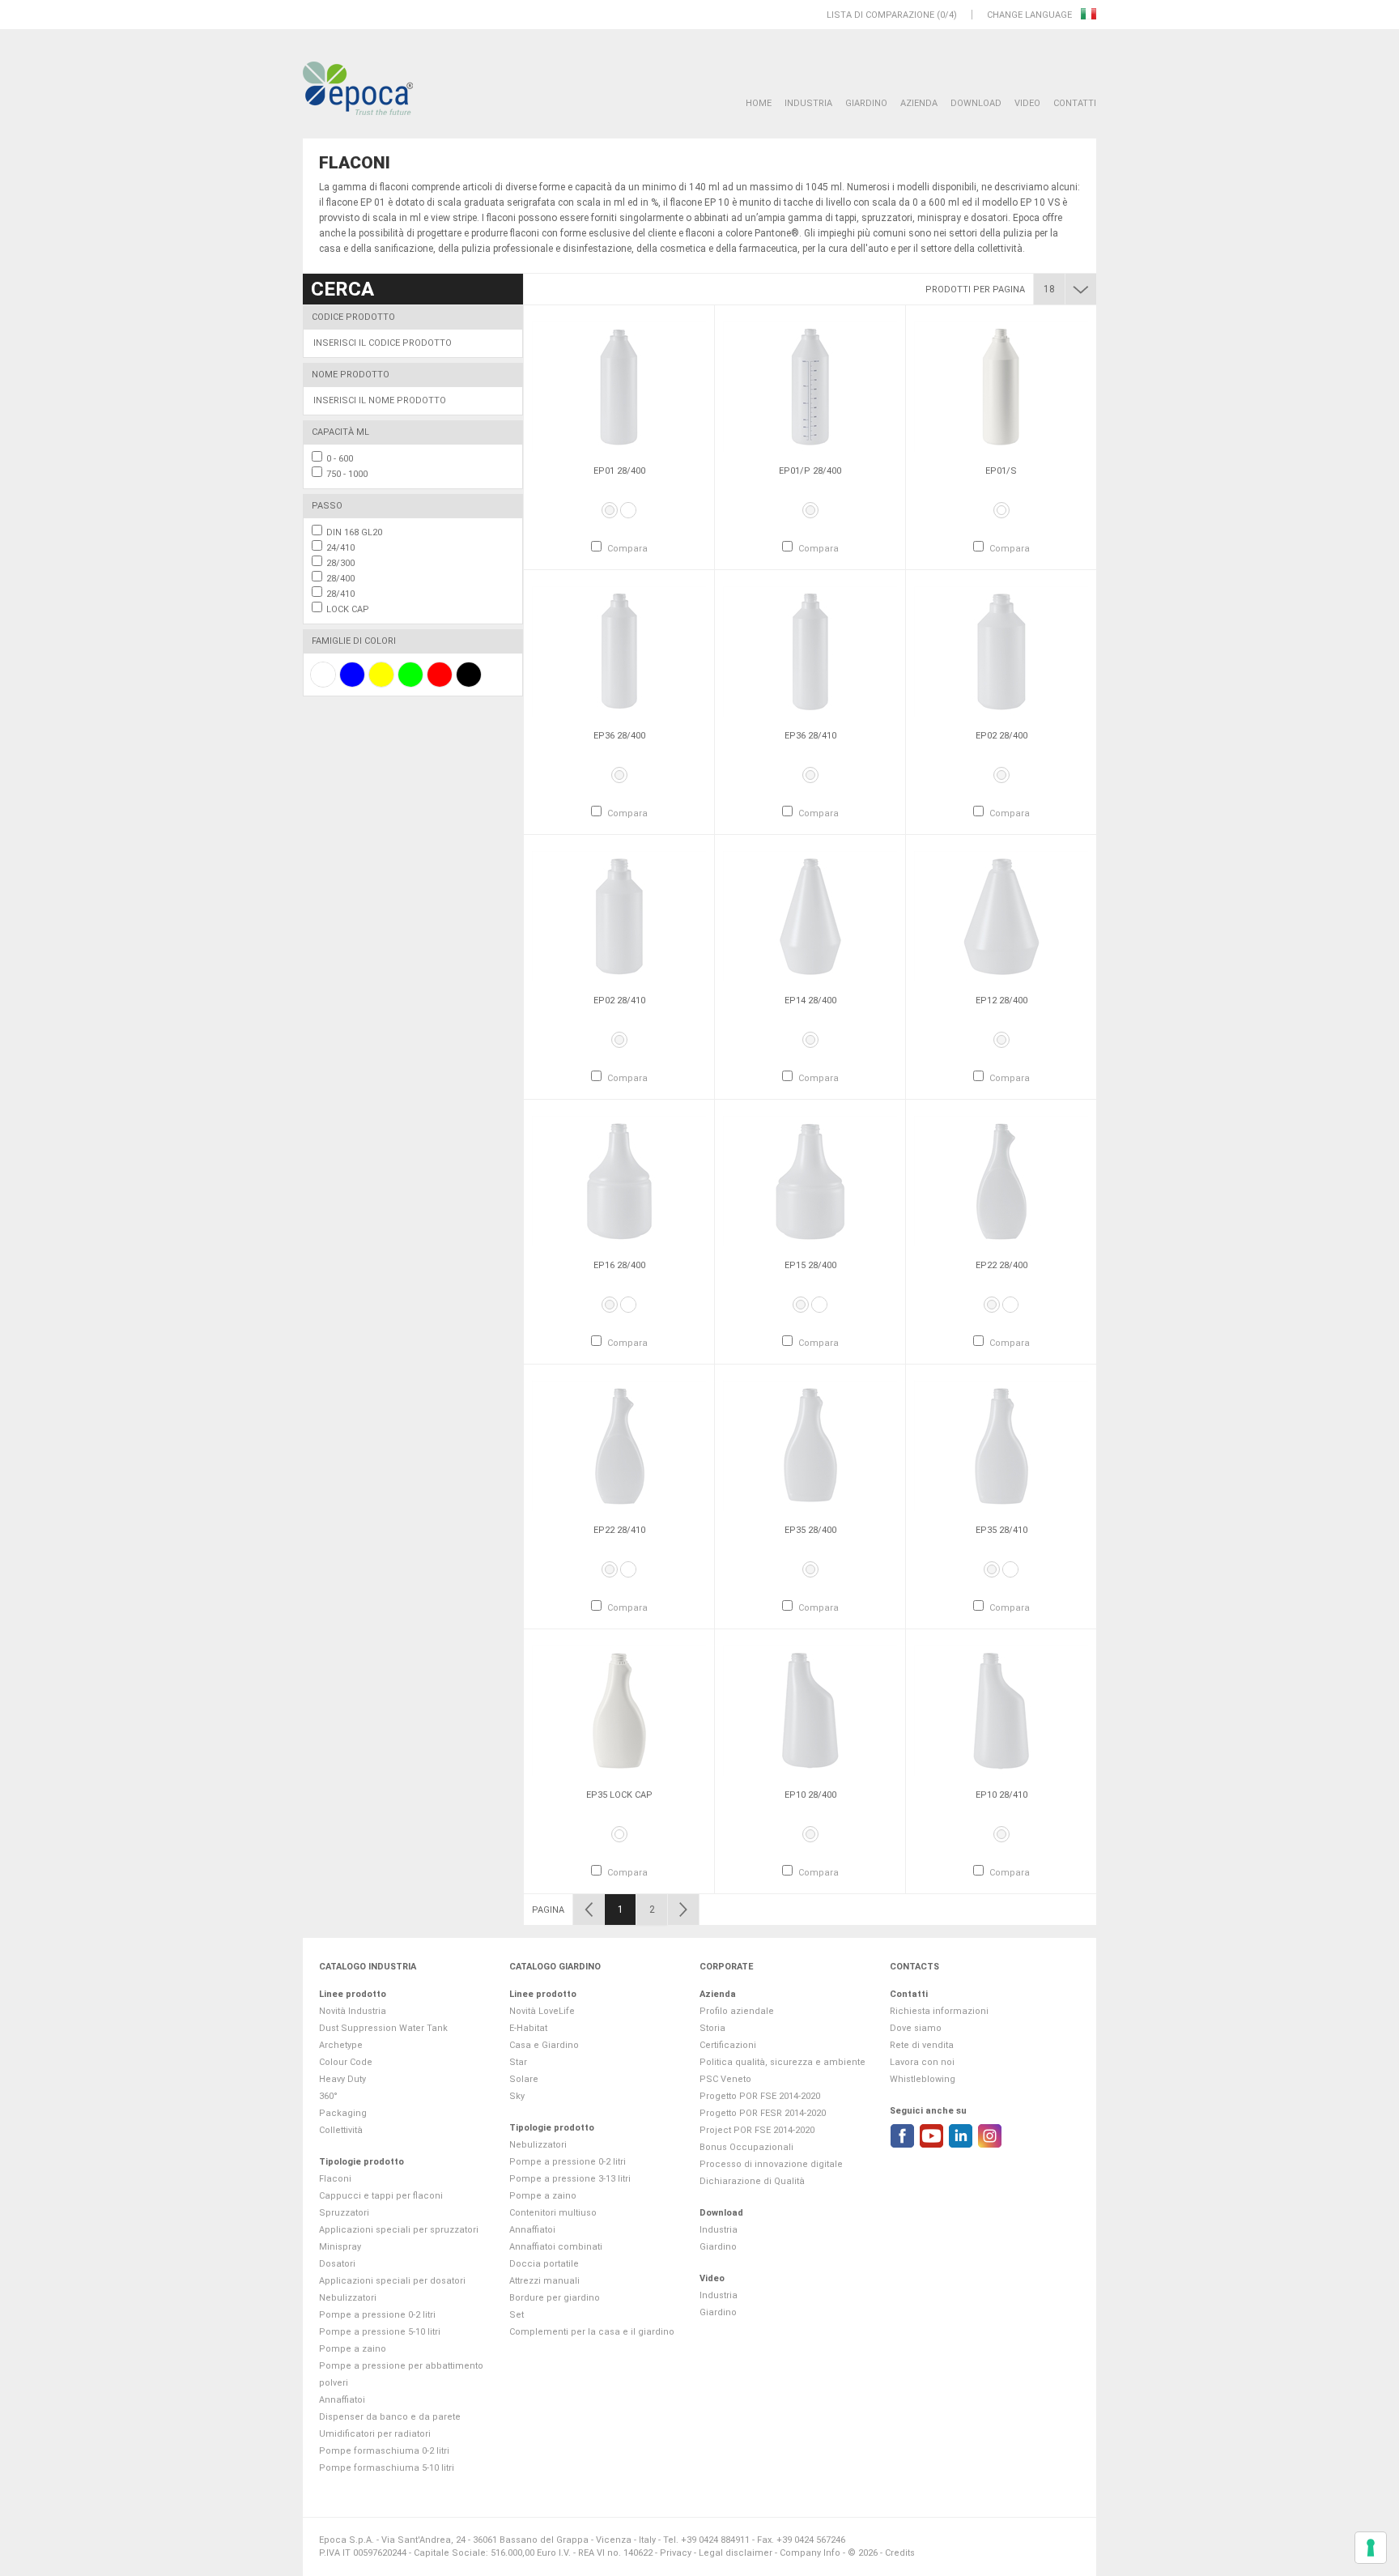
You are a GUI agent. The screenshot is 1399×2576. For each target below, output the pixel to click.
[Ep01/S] (1001, 386)
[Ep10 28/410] (1001, 1710)
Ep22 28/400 (1001, 1265)
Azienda (919, 103)
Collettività (341, 2130)
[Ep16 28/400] (619, 1181)
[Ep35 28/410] (1001, 1446)
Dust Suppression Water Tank (383, 2028)
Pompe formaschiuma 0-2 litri (384, 2451)
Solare (524, 2079)
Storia (712, 2028)
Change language (1031, 15)
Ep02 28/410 (619, 1001)
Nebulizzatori (348, 2298)
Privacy (676, 2553)
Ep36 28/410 (810, 736)
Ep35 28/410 (1001, 1530)
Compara (627, 549)
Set (517, 2315)
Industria (808, 103)
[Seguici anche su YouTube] (931, 2136)
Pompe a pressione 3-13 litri (570, 2179)
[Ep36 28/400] (619, 651)
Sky (517, 2096)
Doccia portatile (544, 2264)
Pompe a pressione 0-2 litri (377, 2315)
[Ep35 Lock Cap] (619, 1710)
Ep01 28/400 (619, 471)
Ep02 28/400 (1001, 736)
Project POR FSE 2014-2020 (757, 2130)
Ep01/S (1001, 471)
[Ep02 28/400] (1001, 651)
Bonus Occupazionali (746, 2147)
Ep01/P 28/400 (810, 471)
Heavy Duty (342, 2079)
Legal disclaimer (736, 2553)
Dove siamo (916, 2028)
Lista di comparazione (880, 15)
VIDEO (1027, 103)
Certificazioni (728, 2045)
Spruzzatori (344, 2213)
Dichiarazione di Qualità (752, 2181)
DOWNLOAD (976, 103)
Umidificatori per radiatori (375, 2434)
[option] (619, 437)
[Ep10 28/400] (810, 1710)
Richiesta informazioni (939, 2011)
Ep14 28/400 (810, 1001)
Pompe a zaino (353, 2349)
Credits (900, 2553)
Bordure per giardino (555, 2298)
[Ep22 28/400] (1001, 1181)
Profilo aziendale (737, 2011)
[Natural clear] (610, 510)
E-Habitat (528, 2028)
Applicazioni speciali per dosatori (392, 2281)
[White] (628, 510)
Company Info (810, 2553)
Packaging (343, 2113)
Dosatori (337, 2264)
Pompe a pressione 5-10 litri (380, 2332)
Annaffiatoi (342, 2400)
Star (518, 2062)
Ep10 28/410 (1001, 1795)
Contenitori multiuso (553, 2213)
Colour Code (346, 2062)
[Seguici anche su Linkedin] (961, 2136)
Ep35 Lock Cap (619, 1795)
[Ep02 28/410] (619, 916)
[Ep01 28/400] (619, 386)
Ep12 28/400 (1001, 1001)
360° (328, 2096)
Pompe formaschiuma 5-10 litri (387, 2468)
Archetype (341, 2045)
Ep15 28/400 (810, 1265)
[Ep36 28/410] (810, 651)
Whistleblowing (923, 2079)
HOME (759, 103)
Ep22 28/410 (619, 1530)
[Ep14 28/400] (810, 916)
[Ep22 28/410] (619, 1446)
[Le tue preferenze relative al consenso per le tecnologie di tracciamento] (1371, 2548)
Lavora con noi (922, 2062)
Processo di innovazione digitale (771, 2164)
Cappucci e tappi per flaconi (381, 2196)
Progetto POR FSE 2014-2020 (760, 2096)
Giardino (866, 103)
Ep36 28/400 (619, 736)
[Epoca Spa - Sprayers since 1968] (358, 89)
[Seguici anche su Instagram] (990, 2136)
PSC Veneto (725, 2079)
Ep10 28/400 (810, 1795)
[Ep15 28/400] (810, 1181)
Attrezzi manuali (544, 2281)
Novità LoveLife (542, 2011)
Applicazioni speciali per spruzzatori (399, 2230)
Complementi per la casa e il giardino (592, 2332)
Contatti (1075, 103)
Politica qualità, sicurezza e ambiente (782, 2062)
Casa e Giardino (544, 2045)
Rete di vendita (922, 2045)
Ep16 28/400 (619, 1265)
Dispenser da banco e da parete (390, 2417)
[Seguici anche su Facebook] (902, 2136)
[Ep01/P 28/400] (810, 386)
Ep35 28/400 (810, 1530)
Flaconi (335, 2179)
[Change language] (1089, 15)
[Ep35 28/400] (810, 1446)
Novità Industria (353, 2011)
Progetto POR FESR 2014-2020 (763, 2113)
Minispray (340, 2247)
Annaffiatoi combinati (556, 2247)
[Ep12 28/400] (1001, 916)
